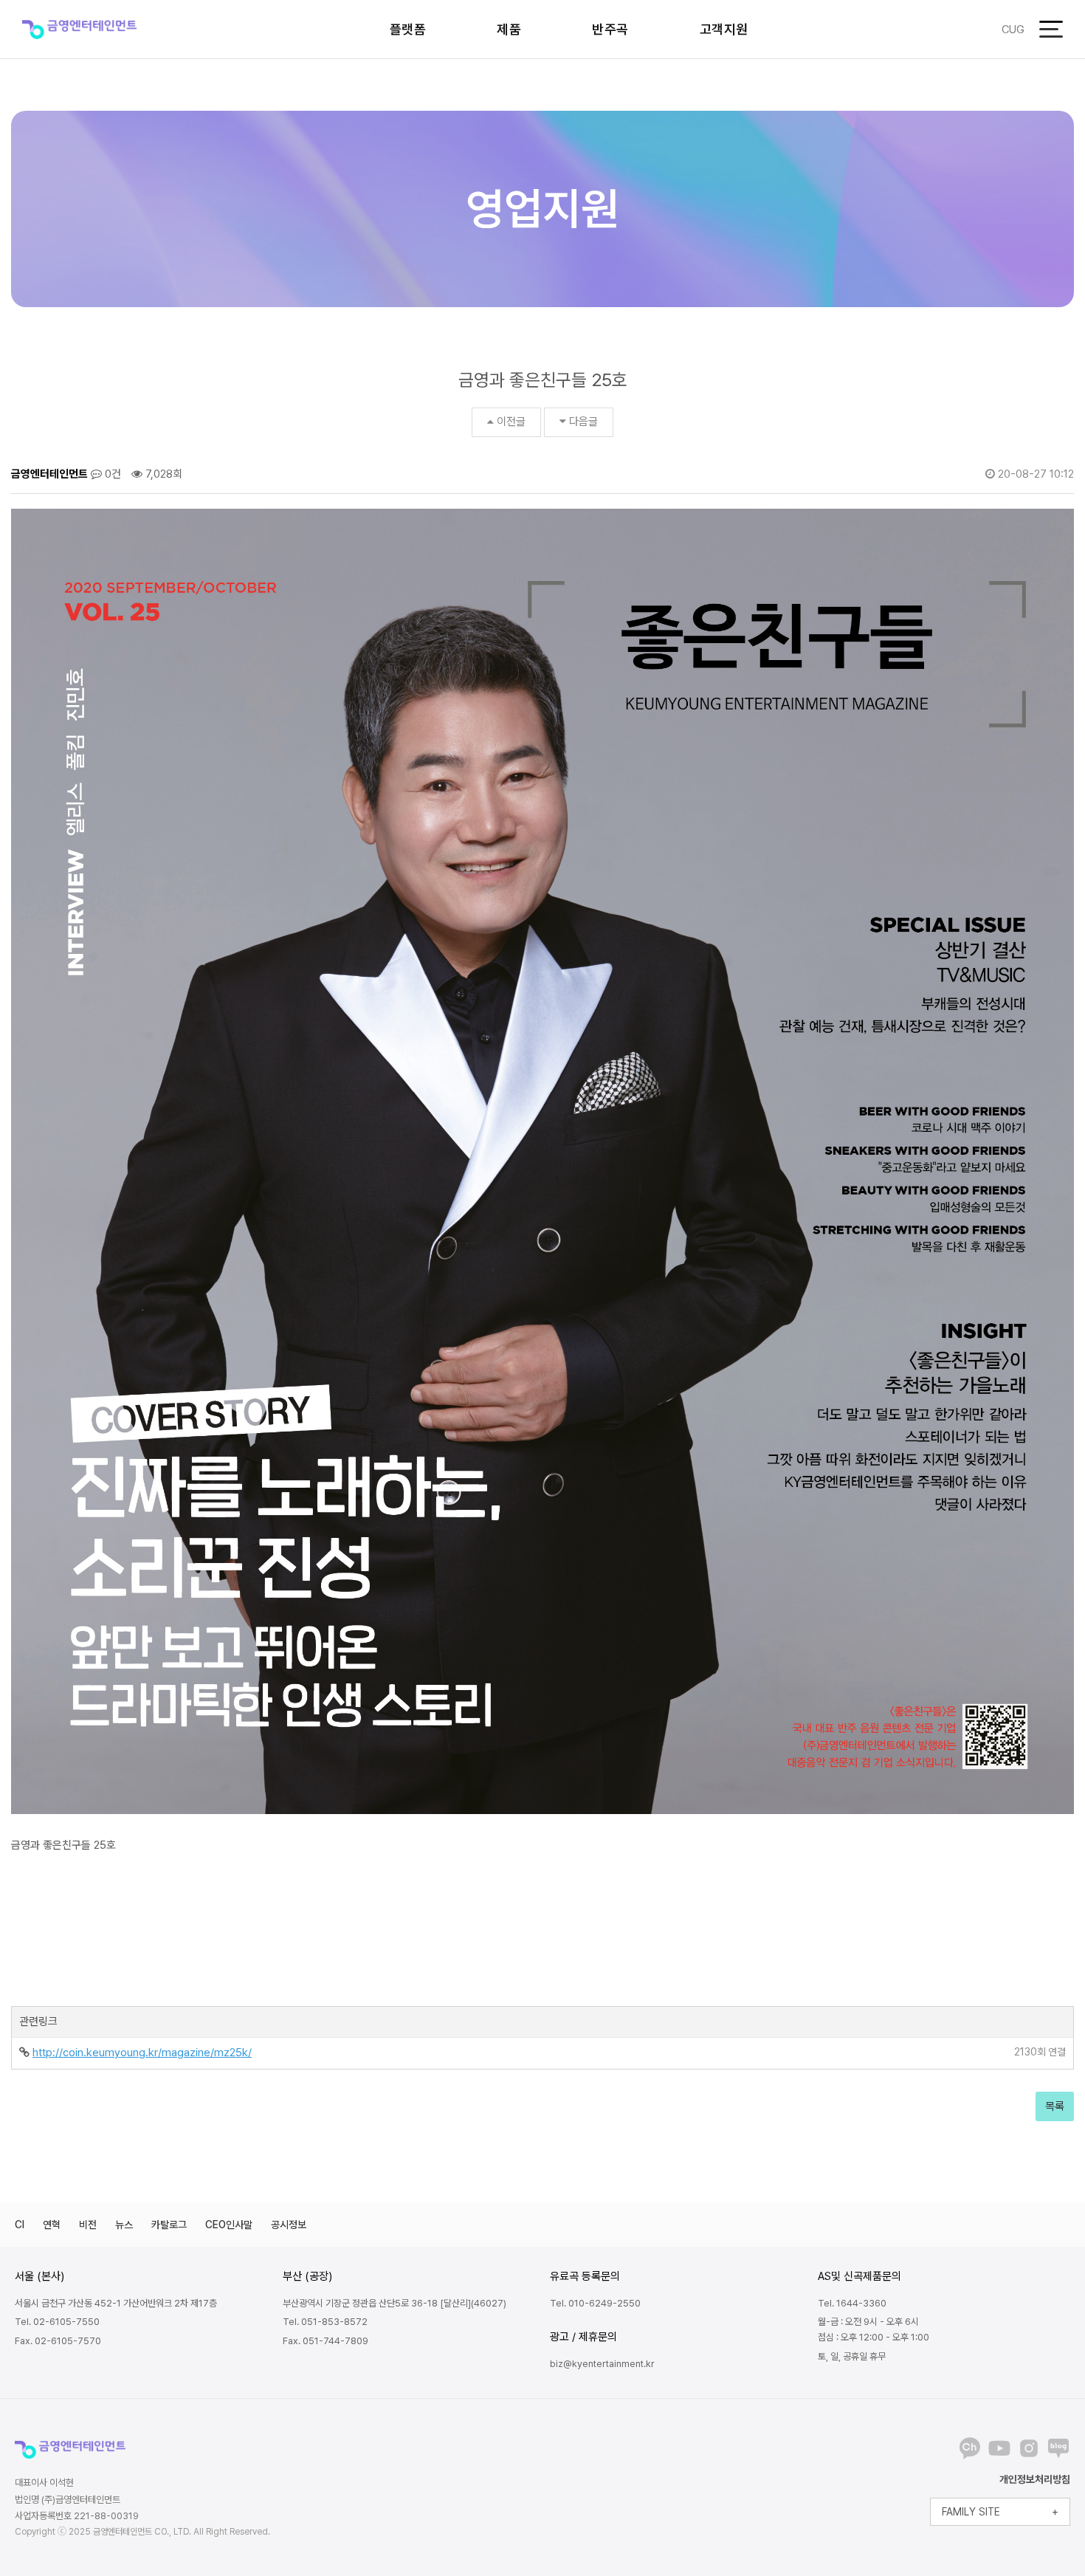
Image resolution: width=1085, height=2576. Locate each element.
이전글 (511, 422)
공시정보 (289, 2225)
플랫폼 (408, 29)
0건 (111, 474)
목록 (1055, 2106)
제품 (509, 29)
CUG (1013, 30)
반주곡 (610, 29)
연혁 (52, 2225)
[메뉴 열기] (1051, 29)
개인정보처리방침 (1035, 2479)
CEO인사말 (229, 2225)
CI (20, 2225)
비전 (88, 2225)
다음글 (583, 422)
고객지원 (724, 29)
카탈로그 (169, 2225)
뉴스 (124, 2225)
